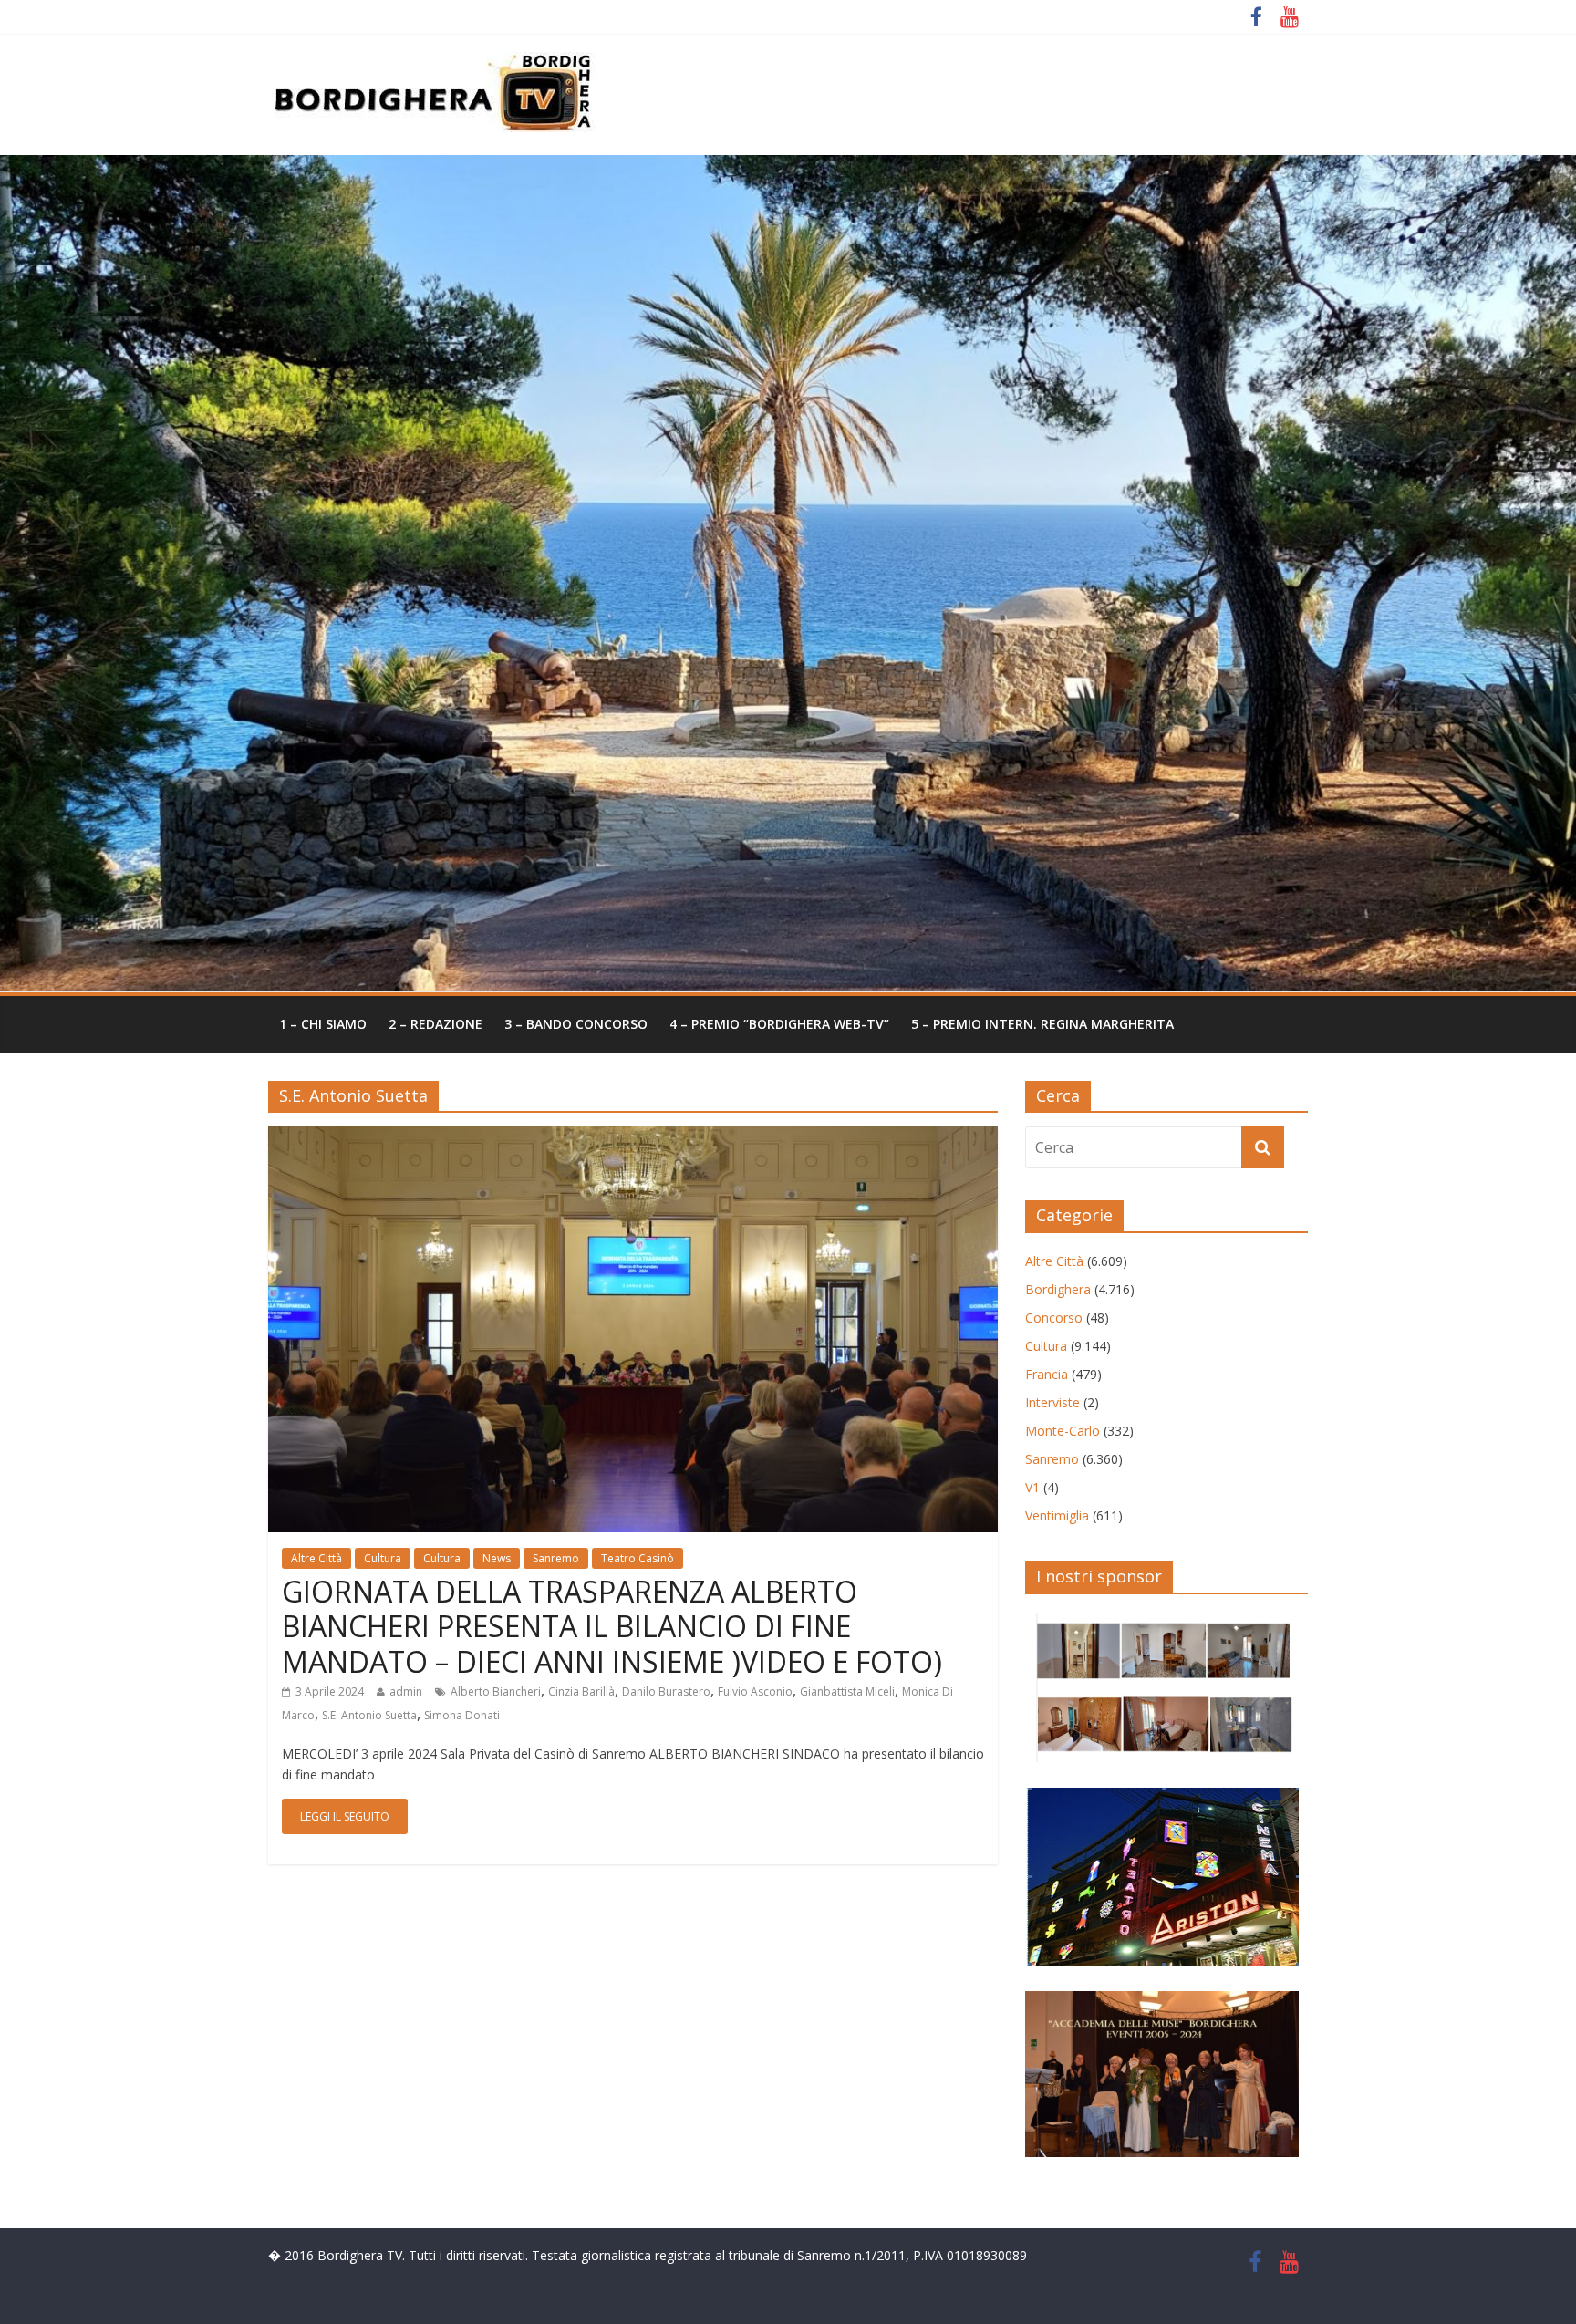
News (497, 1558)
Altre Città (316, 1558)
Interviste (1052, 1402)
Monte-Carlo (1063, 1431)
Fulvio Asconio (755, 1691)
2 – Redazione (435, 1024)
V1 (1032, 1487)
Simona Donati (462, 1715)
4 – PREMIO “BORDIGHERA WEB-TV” (779, 1024)
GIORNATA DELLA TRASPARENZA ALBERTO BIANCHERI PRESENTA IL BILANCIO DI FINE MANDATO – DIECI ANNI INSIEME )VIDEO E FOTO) (612, 1626)
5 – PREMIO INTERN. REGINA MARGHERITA (1042, 1024)
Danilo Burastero (666, 1691)
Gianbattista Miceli (847, 1691)
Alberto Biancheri (496, 1691)
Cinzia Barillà (581, 1691)
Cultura (383, 1558)
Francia (1047, 1374)
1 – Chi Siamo (323, 1024)
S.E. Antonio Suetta (369, 1715)
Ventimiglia (1057, 1515)
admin (406, 1691)
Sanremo (556, 1558)
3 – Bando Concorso (576, 1024)
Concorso (1054, 1318)
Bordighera (1058, 1289)
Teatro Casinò (638, 1558)
